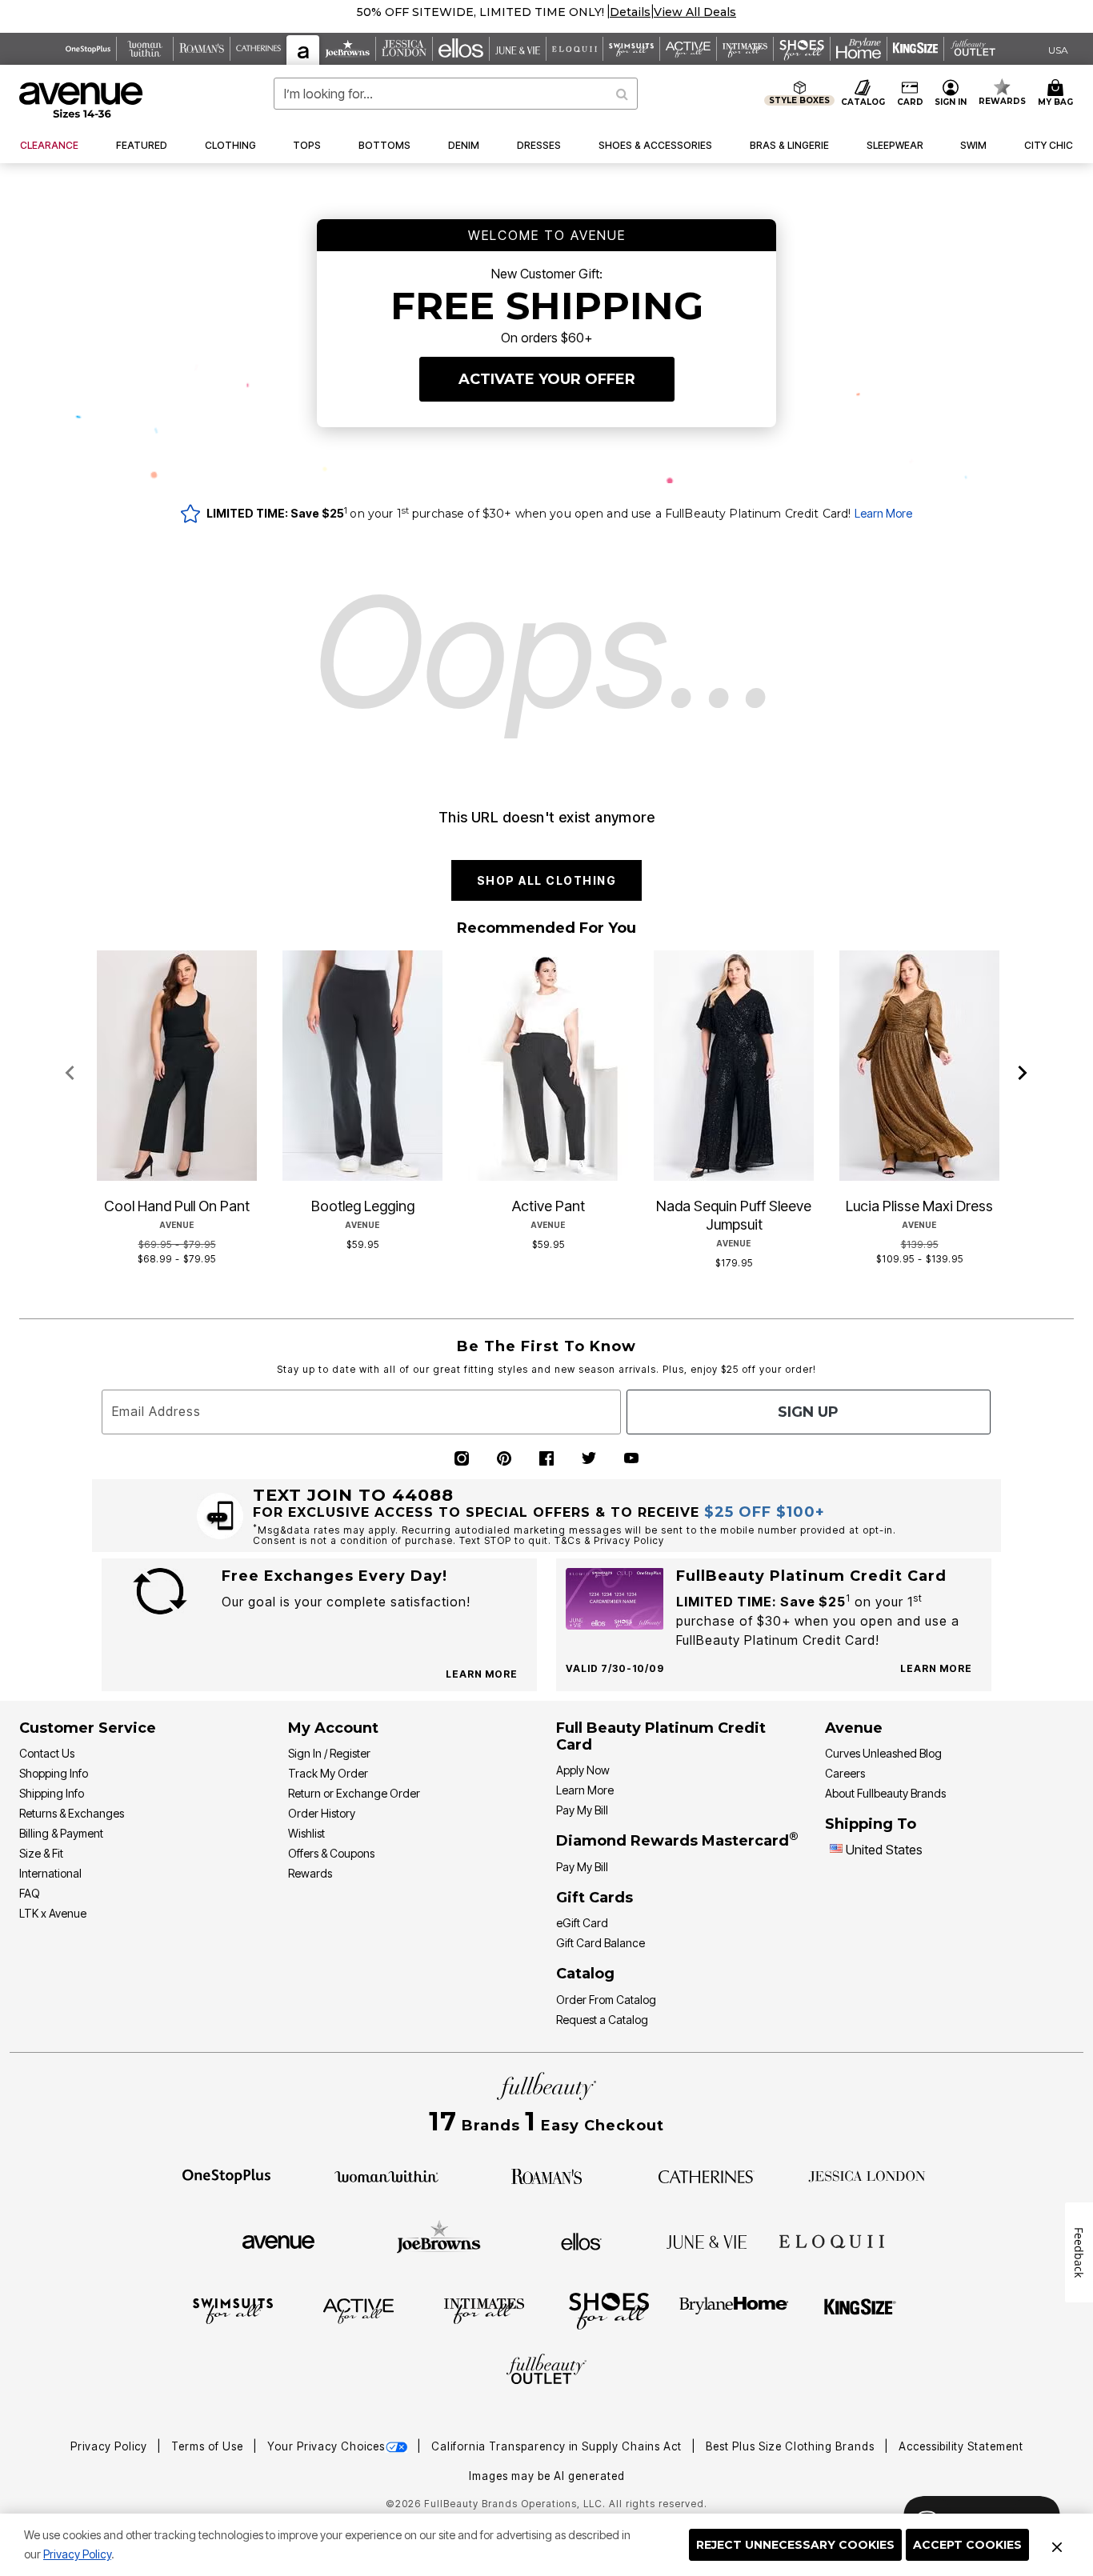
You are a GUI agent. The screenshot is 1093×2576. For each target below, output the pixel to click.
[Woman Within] (386, 2175)
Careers (845, 1773)
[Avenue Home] (82, 100)
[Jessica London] (867, 2175)
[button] (658, 12)
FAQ (30, 1893)
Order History (322, 1813)
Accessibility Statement (961, 2446)
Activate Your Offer (547, 379)
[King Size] (860, 2310)
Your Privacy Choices (326, 2446)
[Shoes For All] (609, 2310)
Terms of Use (209, 2446)
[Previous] (70, 1074)
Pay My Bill (582, 1810)
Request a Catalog (602, 2020)
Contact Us (47, 1753)
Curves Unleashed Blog (883, 1753)
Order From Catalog (606, 2000)
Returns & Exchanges (72, 1813)
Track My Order (328, 1773)
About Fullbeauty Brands (885, 1793)
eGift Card (582, 1923)
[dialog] (1058, 49)
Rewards (310, 1873)
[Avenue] (278, 2241)
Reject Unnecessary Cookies (795, 2545)
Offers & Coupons (331, 1853)
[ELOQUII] (832, 2239)
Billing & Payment (61, 1833)
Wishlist (306, 1833)
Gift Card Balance (601, 1943)
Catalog (585, 1974)
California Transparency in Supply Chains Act (558, 2446)
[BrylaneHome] (734, 2310)
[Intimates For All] (484, 2310)
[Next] (1023, 1074)
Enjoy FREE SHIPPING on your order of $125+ (546, 12)
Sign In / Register (329, 1753)
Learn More (883, 513)
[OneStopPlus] (226, 2175)
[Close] (1057, 2545)
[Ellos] (581, 2241)
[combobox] (456, 94)
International (50, 1873)
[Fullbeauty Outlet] (546, 2371)
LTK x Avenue (53, 1913)
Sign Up (808, 1412)
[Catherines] (707, 2175)
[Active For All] (358, 2310)
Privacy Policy (77, 2554)
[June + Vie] (707, 2241)
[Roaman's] (546, 2175)
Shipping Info (52, 1793)
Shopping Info (54, 1773)
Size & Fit (41, 1853)
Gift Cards (595, 1898)
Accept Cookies (967, 2545)
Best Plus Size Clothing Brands (792, 2446)
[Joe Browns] (439, 2239)
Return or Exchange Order (354, 1793)
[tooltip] (88, 49)
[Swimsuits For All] (233, 2310)
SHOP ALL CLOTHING (547, 880)
